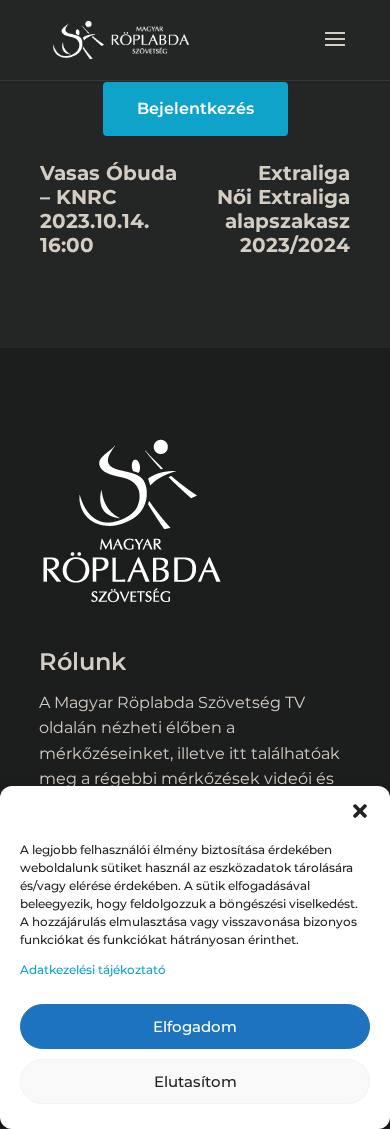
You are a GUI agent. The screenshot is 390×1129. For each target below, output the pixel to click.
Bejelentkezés (195, 108)
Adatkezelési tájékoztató (93, 969)
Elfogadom (195, 1026)
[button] (360, 811)
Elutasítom (195, 1081)
